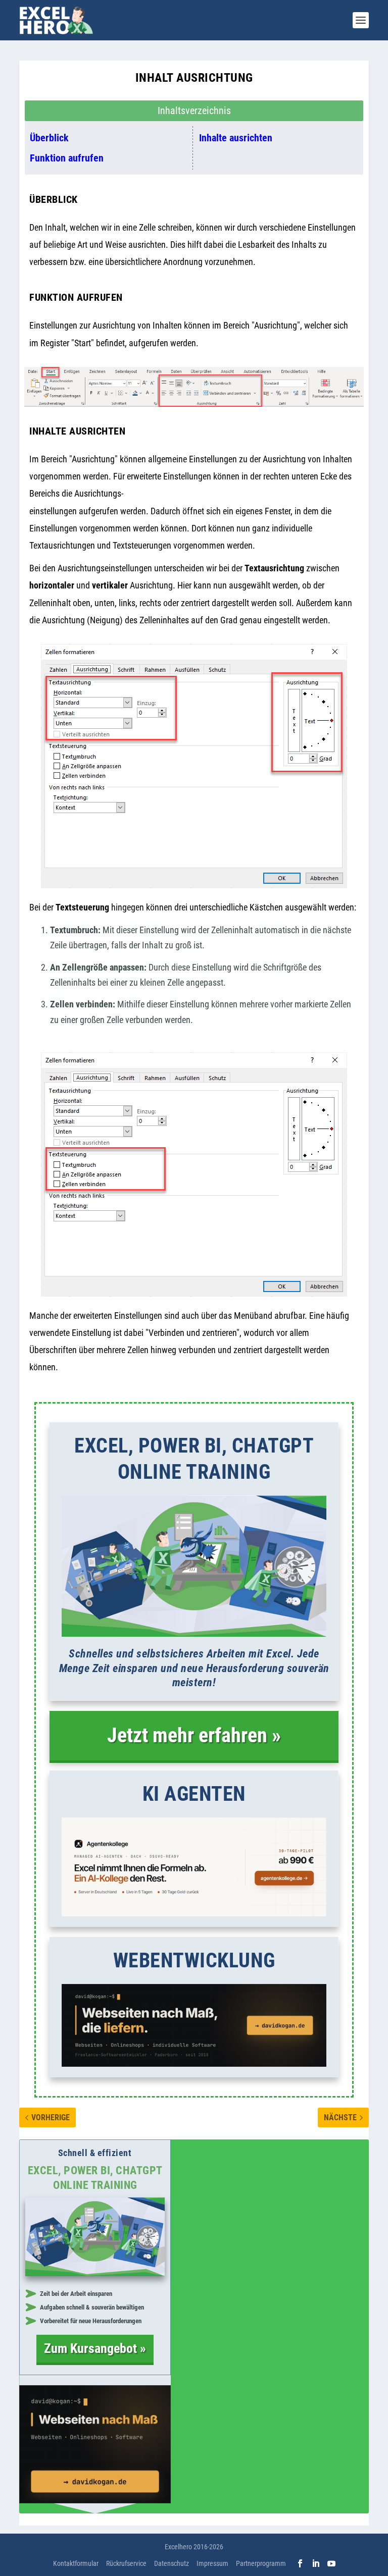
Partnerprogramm (261, 2563)
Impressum (212, 2563)
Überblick (49, 138)
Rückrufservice (126, 2563)
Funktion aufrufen (67, 158)
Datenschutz (172, 2563)
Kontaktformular (76, 2563)
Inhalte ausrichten (236, 138)
